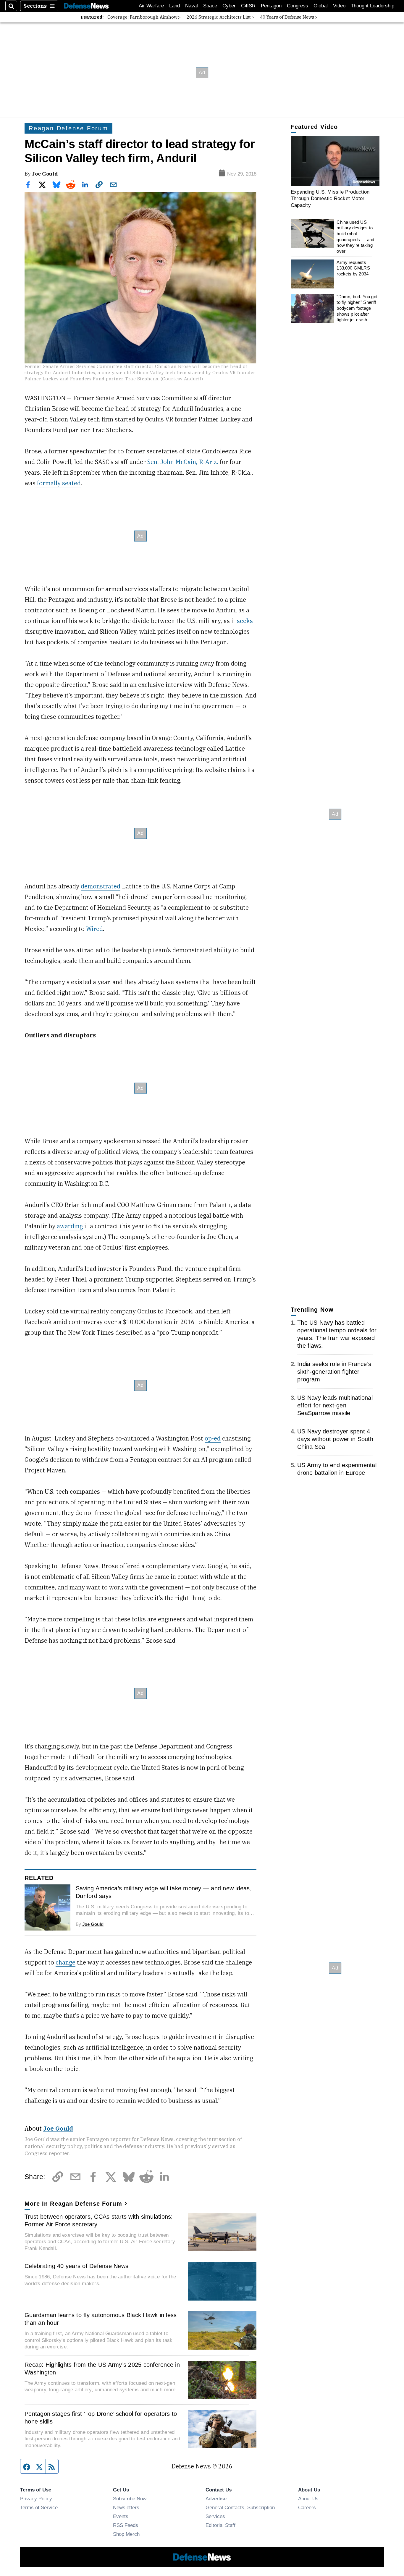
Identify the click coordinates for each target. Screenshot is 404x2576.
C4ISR (248, 6)
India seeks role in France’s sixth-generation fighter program (334, 1372)
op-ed (213, 1438)
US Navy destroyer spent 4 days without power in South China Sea (335, 1439)
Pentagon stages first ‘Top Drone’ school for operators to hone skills (101, 2418)
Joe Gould (45, 174)
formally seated (58, 483)
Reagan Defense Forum (68, 128)
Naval (192, 6)
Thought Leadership (373, 6)
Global (321, 6)
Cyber (229, 6)
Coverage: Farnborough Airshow (142, 17)
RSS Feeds (126, 2525)
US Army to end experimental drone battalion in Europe (337, 1469)
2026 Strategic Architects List (219, 17)
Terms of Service (39, 2507)
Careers (307, 2507)
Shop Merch (126, 2534)
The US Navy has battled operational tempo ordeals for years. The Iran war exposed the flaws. (337, 1334)
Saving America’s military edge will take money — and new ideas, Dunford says (164, 1892)
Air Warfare (151, 6)
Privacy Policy (36, 2499)
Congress (298, 6)
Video (339, 6)
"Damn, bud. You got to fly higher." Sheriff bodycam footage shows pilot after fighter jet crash (357, 308)
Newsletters (126, 2507)
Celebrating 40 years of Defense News (76, 2266)
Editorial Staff (220, 2525)
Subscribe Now (130, 2499)
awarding (70, 1226)
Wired (94, 929)
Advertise (216, 2499)
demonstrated (101, 886)
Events (121, 2516)
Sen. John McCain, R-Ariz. (183, 462)
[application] (335, 161)
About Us (308, 2499)
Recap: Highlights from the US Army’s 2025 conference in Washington (102, 2369)
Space (210, 6)
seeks (245, 621)
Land (174, 6)
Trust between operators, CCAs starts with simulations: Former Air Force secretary (99, 2220)
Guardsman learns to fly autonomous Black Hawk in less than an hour (101, 2319)
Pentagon (271, 6)
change (66, 1962)
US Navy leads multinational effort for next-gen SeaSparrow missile (335, 1405)
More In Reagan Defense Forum (73, 2204)
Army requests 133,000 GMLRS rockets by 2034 (353, 268)
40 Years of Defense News (287, 17)
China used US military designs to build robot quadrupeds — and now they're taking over (355, 237)
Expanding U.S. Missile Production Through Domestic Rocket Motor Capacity (330, 198)
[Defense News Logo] (86, 6)
